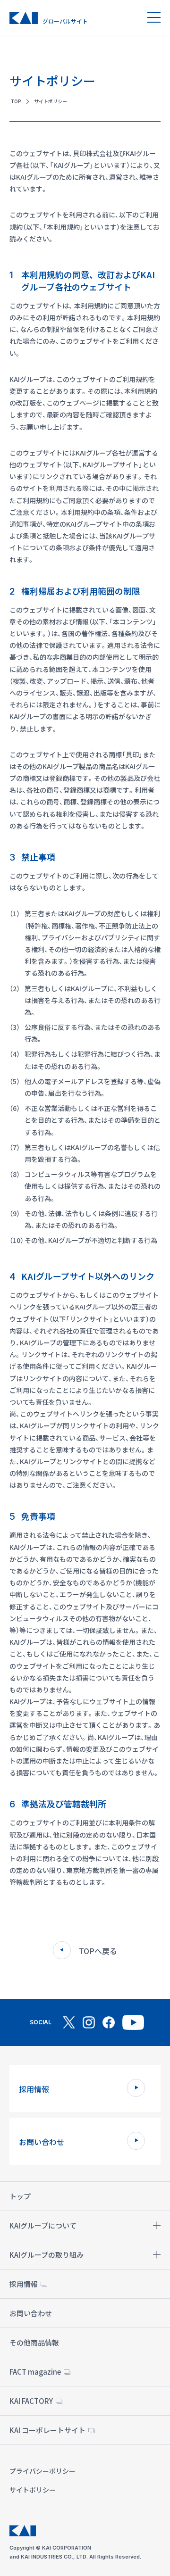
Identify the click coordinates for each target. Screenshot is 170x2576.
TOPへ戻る (98, 1951)
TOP (16, 101)
